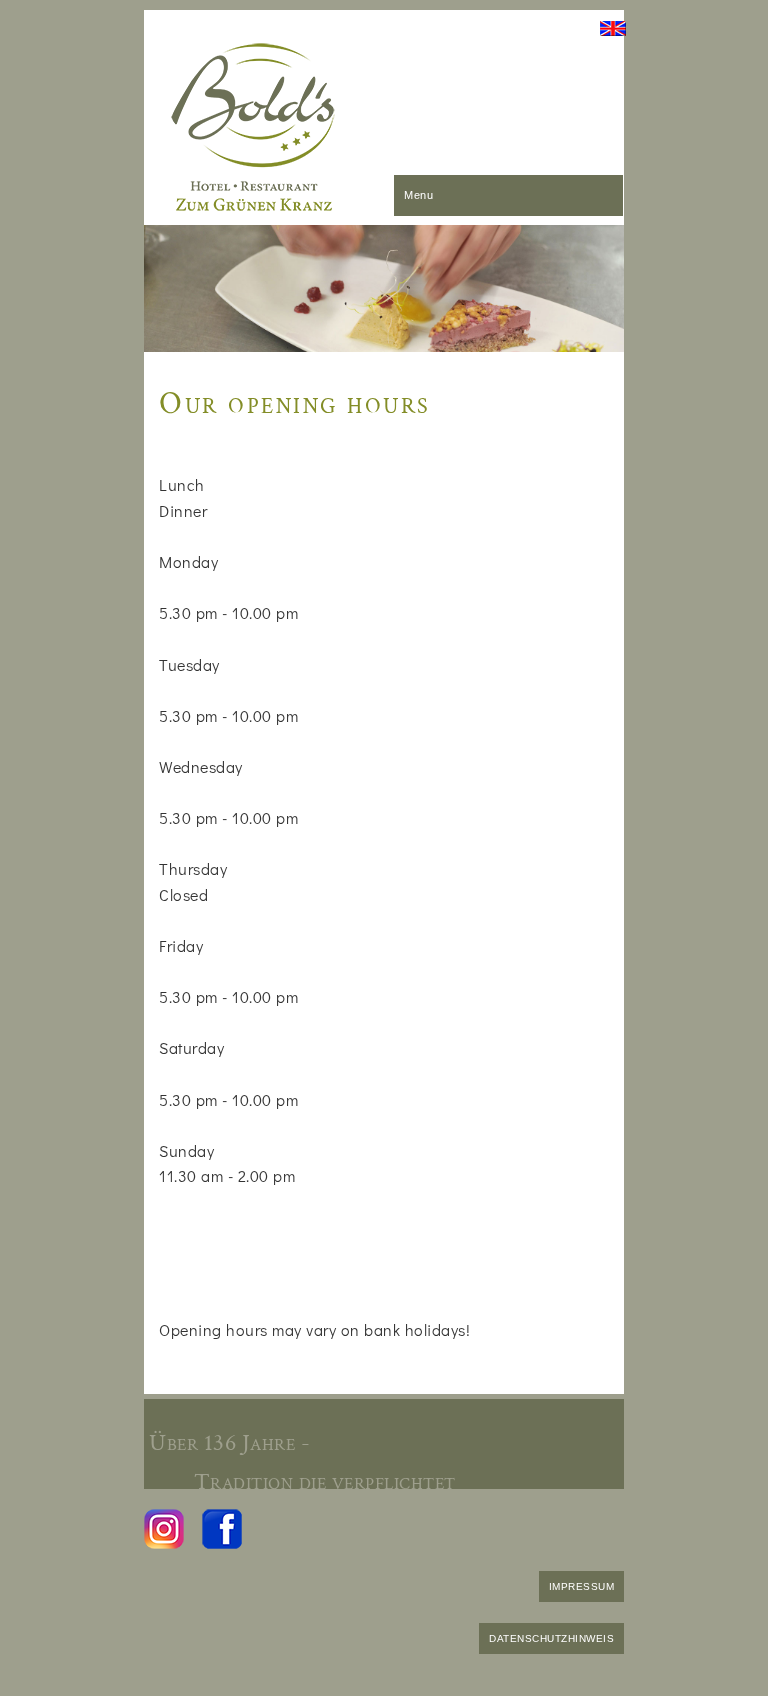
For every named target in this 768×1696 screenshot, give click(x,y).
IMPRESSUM (582, 1586)
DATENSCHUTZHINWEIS (551, 1638)
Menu (418, 195)
